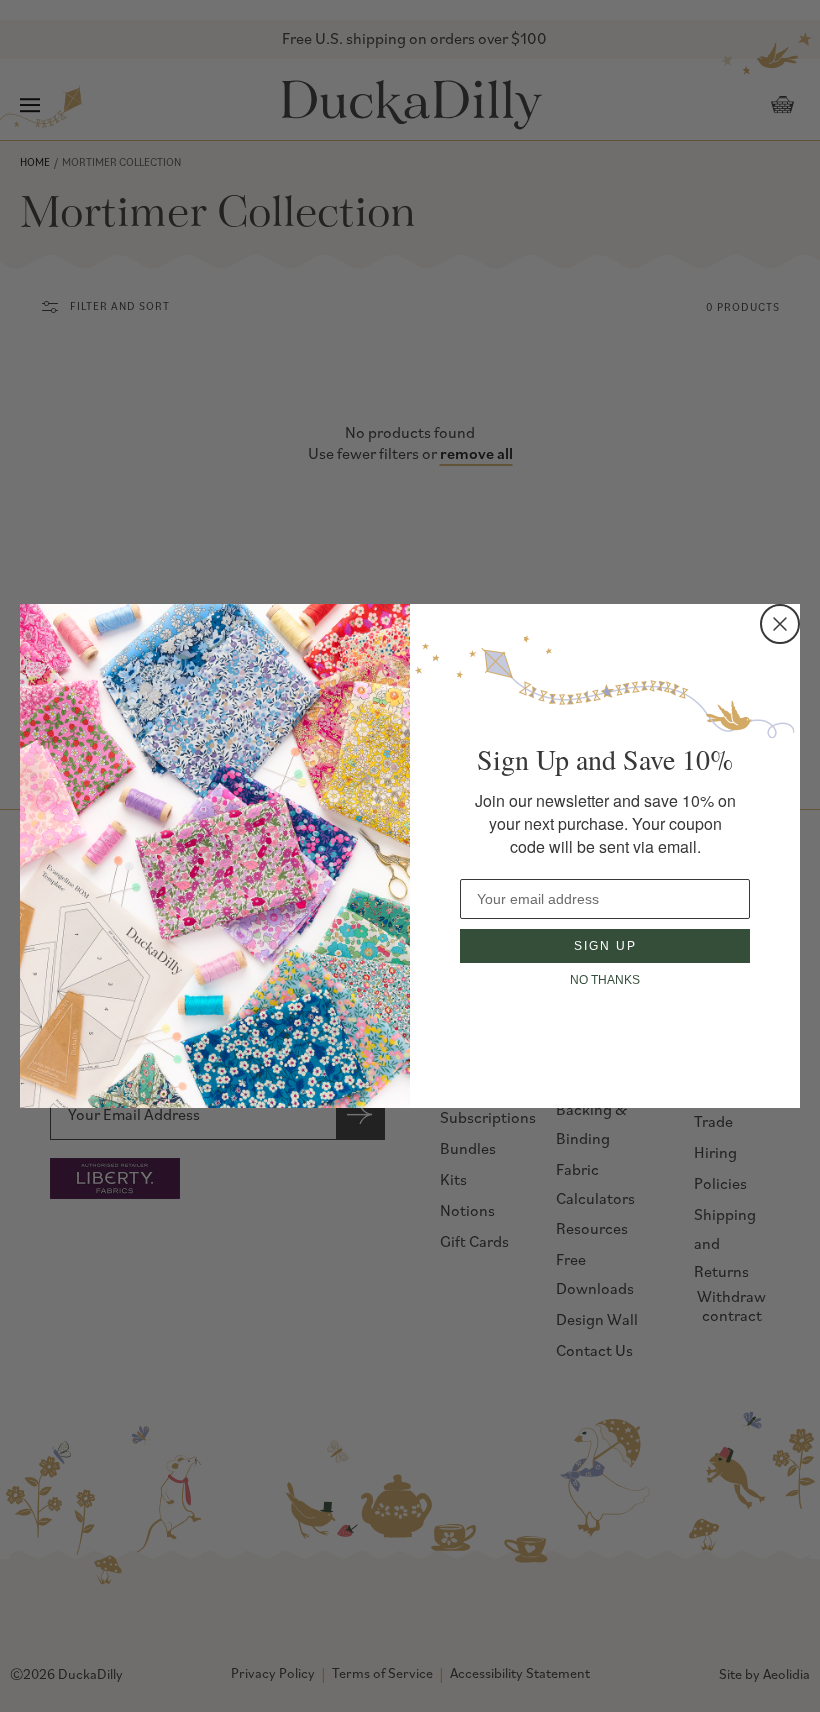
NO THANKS (605, 980)
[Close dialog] (780, 624)
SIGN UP (605, 946)
